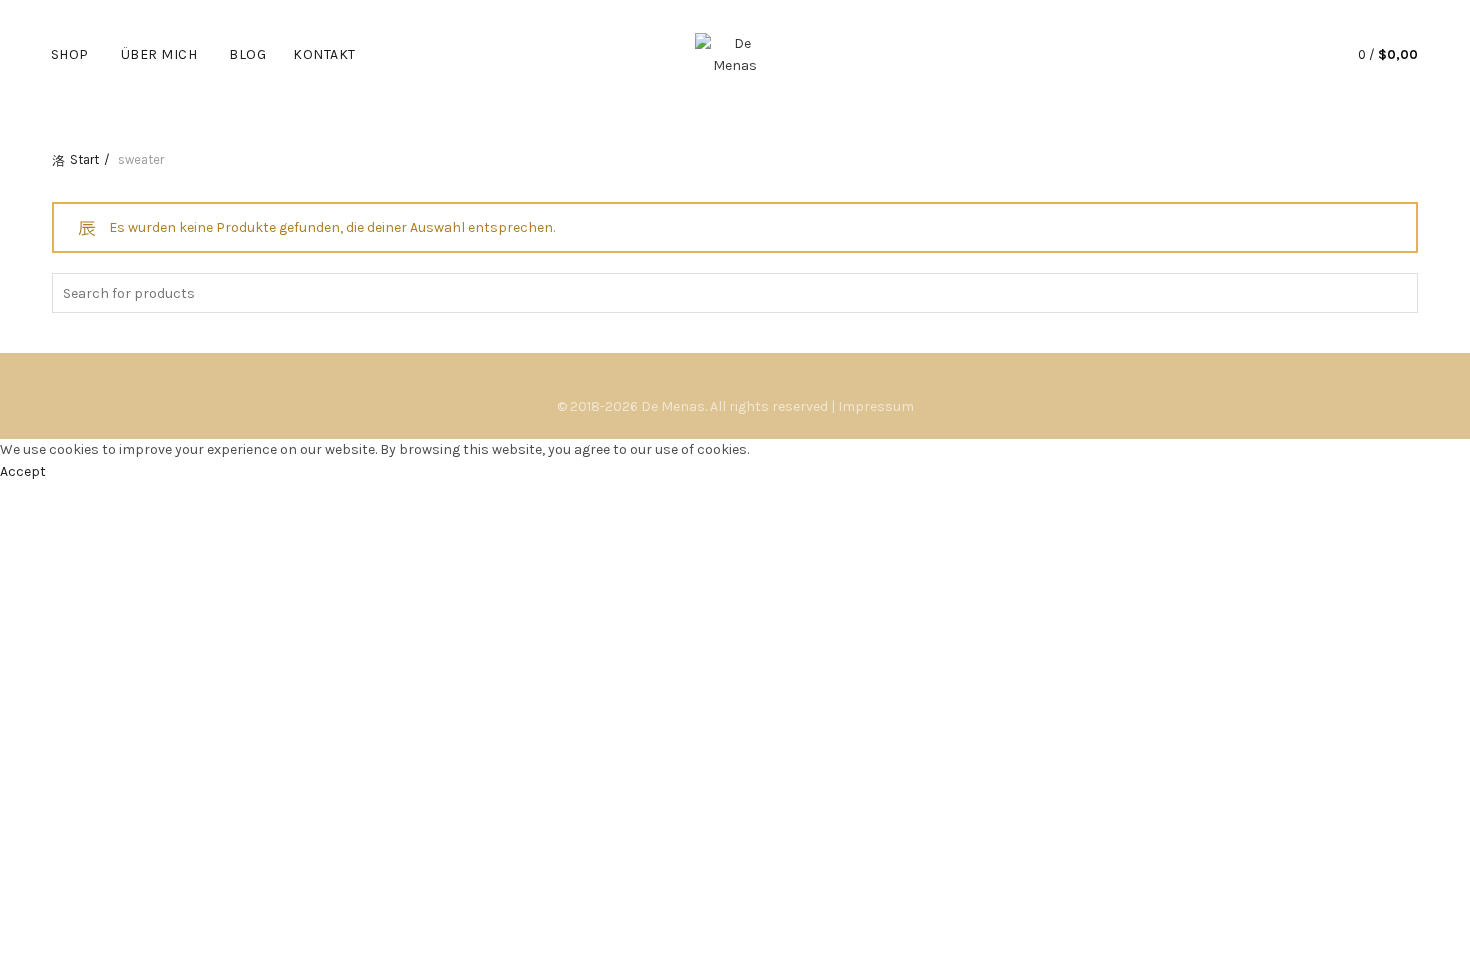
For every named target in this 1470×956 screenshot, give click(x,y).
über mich (159, 54)
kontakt (324, 54)
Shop (70, 54)
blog (247, 54)
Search (1398, 293)
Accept (23, 471)
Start (84, 159)
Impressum (876, 406)
